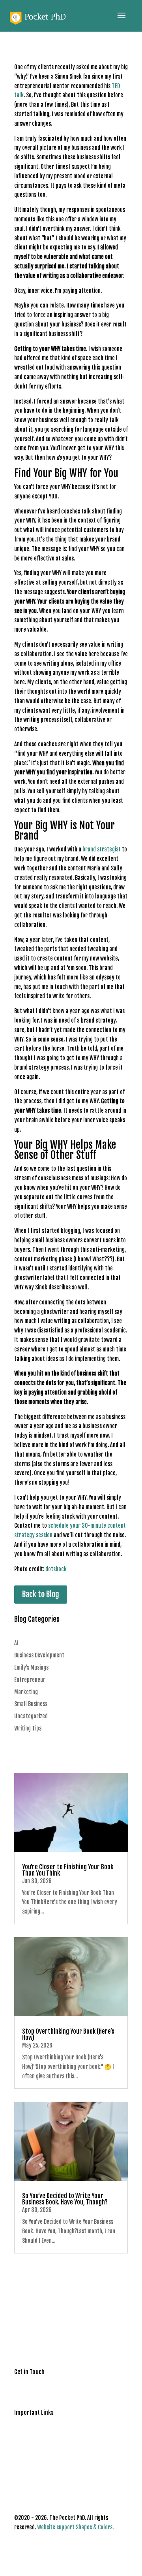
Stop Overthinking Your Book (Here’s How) (68, 2034)
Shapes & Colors (94, 2527)
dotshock (56, 1569)
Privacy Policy (30, 2434)
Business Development (39, 1655)
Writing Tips (28, 1728)
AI (16, 1643)
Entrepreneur (30, 1680)
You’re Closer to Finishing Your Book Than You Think (68, 1870)
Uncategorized (31, 1716)
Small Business (31, 1704)
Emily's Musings (31, 1667)
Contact (23, 2424)
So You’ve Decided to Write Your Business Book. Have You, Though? (65, 2199)
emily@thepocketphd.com (44, 2383)
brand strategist (102, 849)
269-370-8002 (32, 2393)
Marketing (26, 1692)
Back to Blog (41, 1594)
